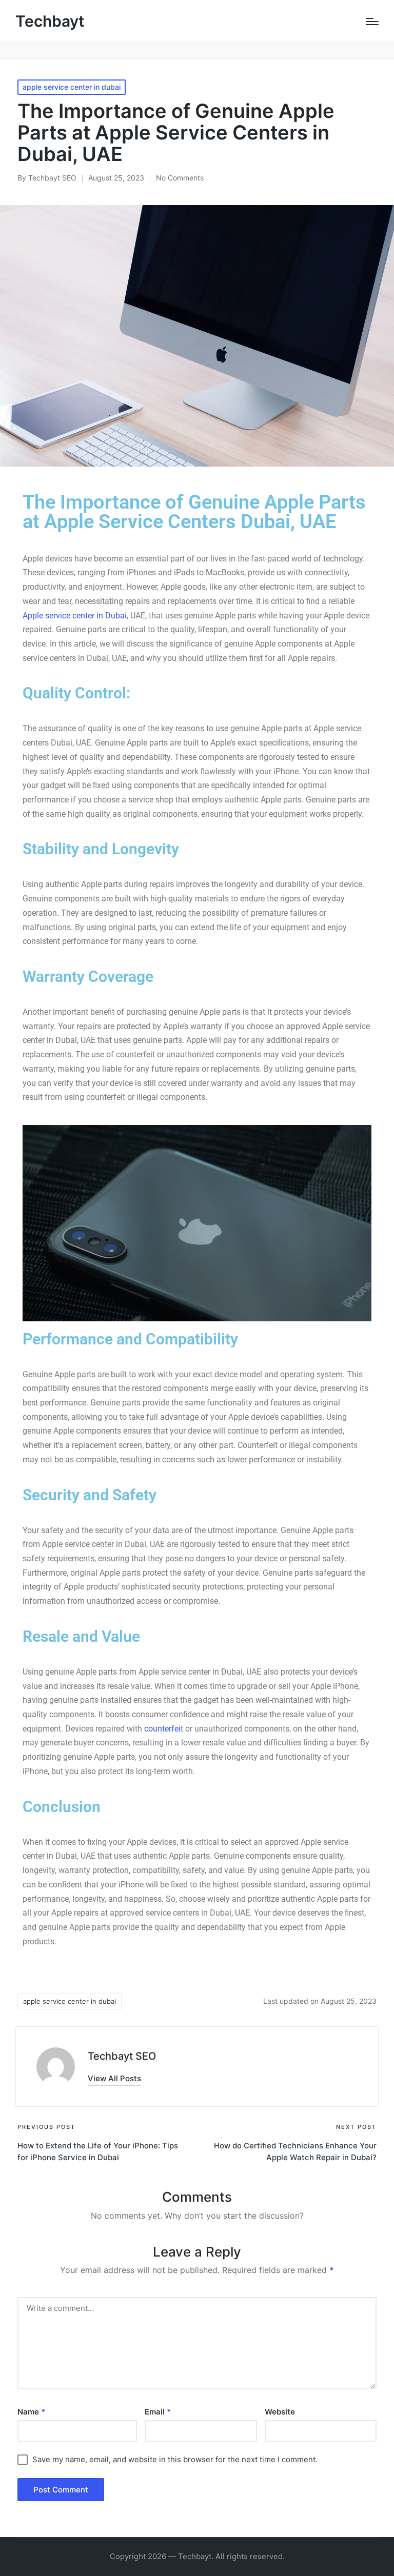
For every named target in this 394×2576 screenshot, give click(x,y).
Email (158, 2412)
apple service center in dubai (72, 87)
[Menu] (372, 22)
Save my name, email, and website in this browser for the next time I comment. (175, 2459)
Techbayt (50, 21)
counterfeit (164, 1729)
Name (31, 2412)
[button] (114, 2078)
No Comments (180, 178)
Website (280, 2412)
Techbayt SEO (122, 2056)
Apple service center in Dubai (75, 616)
